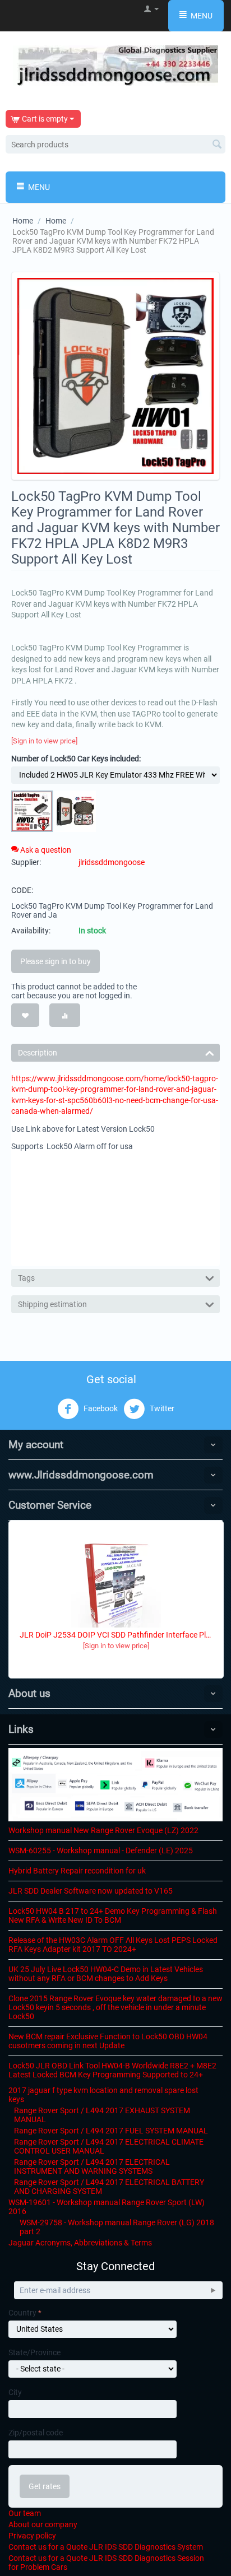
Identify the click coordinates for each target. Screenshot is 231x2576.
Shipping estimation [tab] (52, 1304)
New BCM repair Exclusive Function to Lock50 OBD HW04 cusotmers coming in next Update (108, 2041)
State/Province (34, 2352)
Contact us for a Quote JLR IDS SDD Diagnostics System (106, 2547)
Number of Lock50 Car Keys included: (76, 759)
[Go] (213, 2290)
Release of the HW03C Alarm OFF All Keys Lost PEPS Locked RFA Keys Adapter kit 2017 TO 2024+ (113, 1945)
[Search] (217, 145)
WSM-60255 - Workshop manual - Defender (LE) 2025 (101, 1850)
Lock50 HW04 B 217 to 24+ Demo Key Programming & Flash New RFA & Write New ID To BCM (113, 1915)
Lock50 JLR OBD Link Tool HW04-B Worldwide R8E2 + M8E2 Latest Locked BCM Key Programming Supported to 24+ (112, 2070)
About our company (43, 2524)
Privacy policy (32, 2536)
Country (22, 2313)
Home (23, 221)
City (15, 2392)
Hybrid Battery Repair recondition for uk (77, 1871)
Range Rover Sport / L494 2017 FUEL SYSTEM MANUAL (111, 2131)
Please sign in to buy (56, 961)
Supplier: (26, 862)
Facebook (100, 1408)
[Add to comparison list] (65, 1015)
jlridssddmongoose (112, 862)
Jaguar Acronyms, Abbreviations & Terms (80, 2243)
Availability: (31, 931)
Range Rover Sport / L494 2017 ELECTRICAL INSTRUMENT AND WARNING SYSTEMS (92, 2166)
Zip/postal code (36, 2433)
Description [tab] (38, 1053)
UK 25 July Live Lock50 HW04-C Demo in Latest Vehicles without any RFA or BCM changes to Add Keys (106, 1974)
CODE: (22, 890)
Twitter (161, 1408)
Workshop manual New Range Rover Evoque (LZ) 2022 (103, 1830)
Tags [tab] (26, 1278)
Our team (25, 2513)
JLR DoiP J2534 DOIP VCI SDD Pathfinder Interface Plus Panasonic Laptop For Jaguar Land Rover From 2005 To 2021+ (116, 1635)
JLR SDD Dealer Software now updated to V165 (91, 1891)
